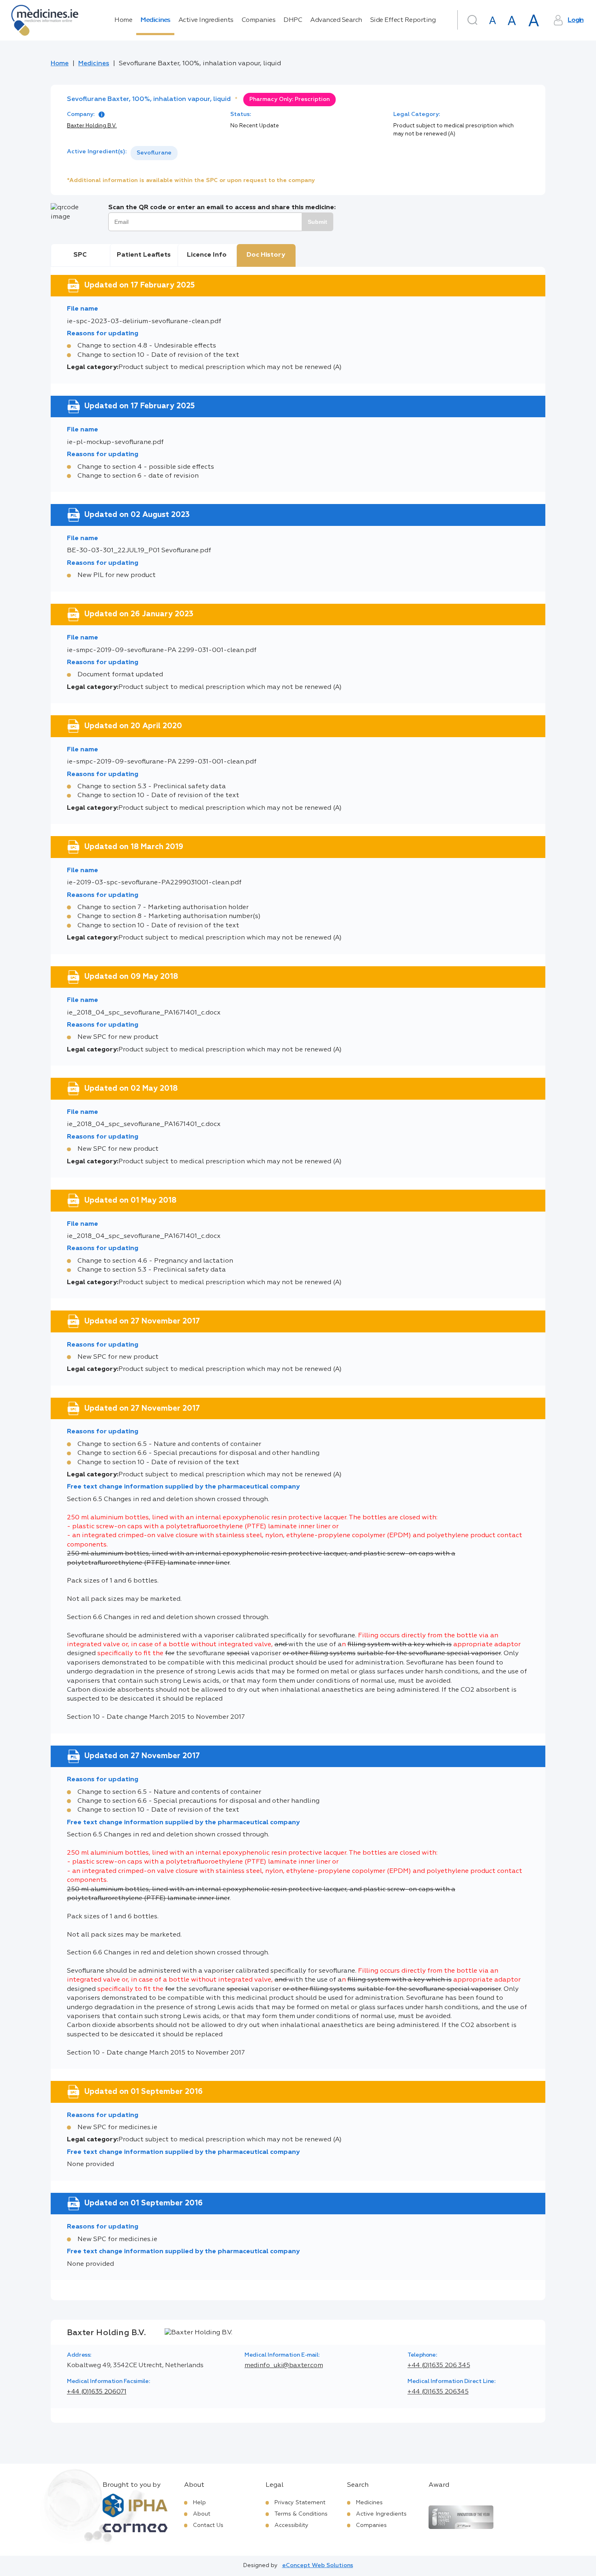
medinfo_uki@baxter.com (284, 2366)
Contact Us (208, 2525)
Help (199, 2503)
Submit (317, 222)
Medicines (155, 20)
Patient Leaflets (144, 255)
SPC (80, 255)
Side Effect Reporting (403, 20)
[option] (154, 153)
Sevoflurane (154, 153)
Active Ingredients (206, 20)
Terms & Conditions (301, 2514)
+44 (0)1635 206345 (438, 2392)
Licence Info (207, 255)
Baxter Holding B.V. (92, 126)
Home (123, 20)
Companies (259, 20)
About (202, 2514)
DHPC (293, 20)
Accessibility (292, 2525)
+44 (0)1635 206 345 (439, 2366)
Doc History (266, 255)
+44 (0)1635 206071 (97, 2392)
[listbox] (154, 153)
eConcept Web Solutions (318, 2565)
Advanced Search (336, 20)
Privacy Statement (300, 2503)
